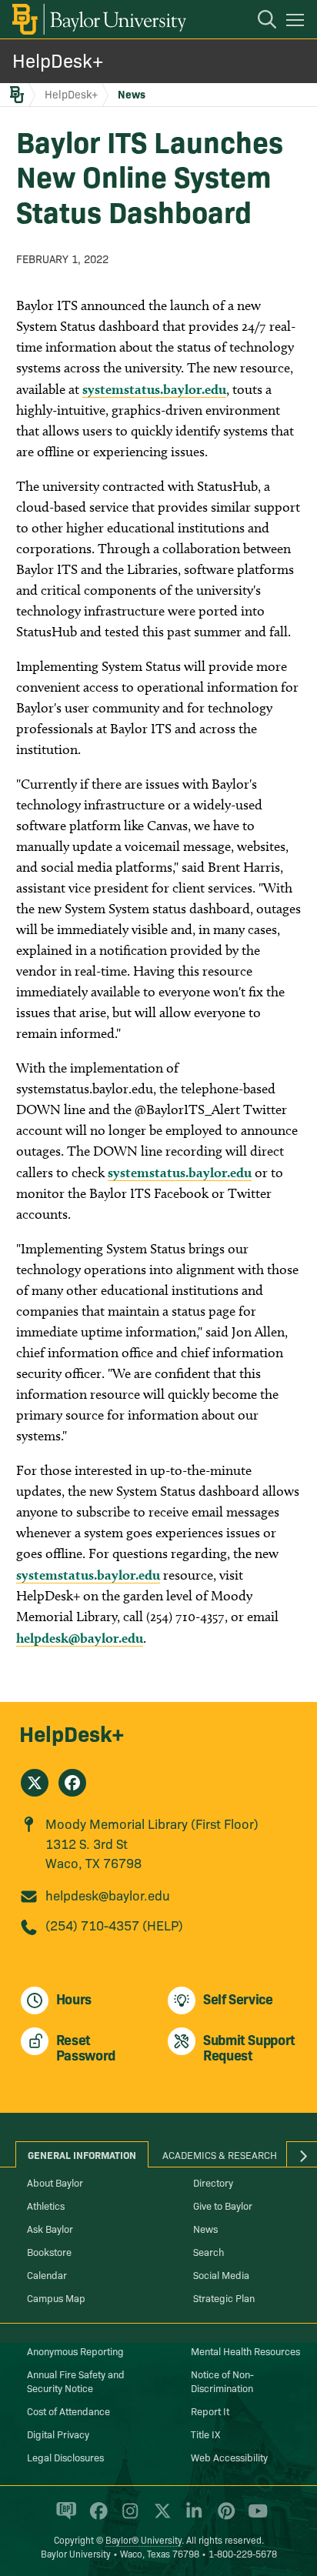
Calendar (47, 2274)
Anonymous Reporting (75, 2351)
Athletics (46, 2205)
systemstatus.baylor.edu (154, 389)
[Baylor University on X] (160, 2518)
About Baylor (55, 2182)
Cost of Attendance (68, 2411)
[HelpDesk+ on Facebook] (72, 1783)
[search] (259, 22)
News (132, 94)
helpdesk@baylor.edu (80, 1638)
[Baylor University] (98, 19)
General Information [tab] (82, 2154)
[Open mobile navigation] (297, 22)
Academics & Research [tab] (220, 2154)
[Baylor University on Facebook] (96, 2518)
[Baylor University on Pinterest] (224, 2518)
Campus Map (56, 2297)
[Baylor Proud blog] (63, 2518)
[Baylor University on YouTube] (254, 2518)
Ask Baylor (50, 2228)
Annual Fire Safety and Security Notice (76, 2381)
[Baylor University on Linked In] (191, 2518)
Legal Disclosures (65, 2457)
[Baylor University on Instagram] (127, 2518)
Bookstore (49, 2251)
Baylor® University (143, 2539)
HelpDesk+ (58, 60)
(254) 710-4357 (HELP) (114, 1925)
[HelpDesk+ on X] (35, 1783)
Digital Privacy (58, 2434)
